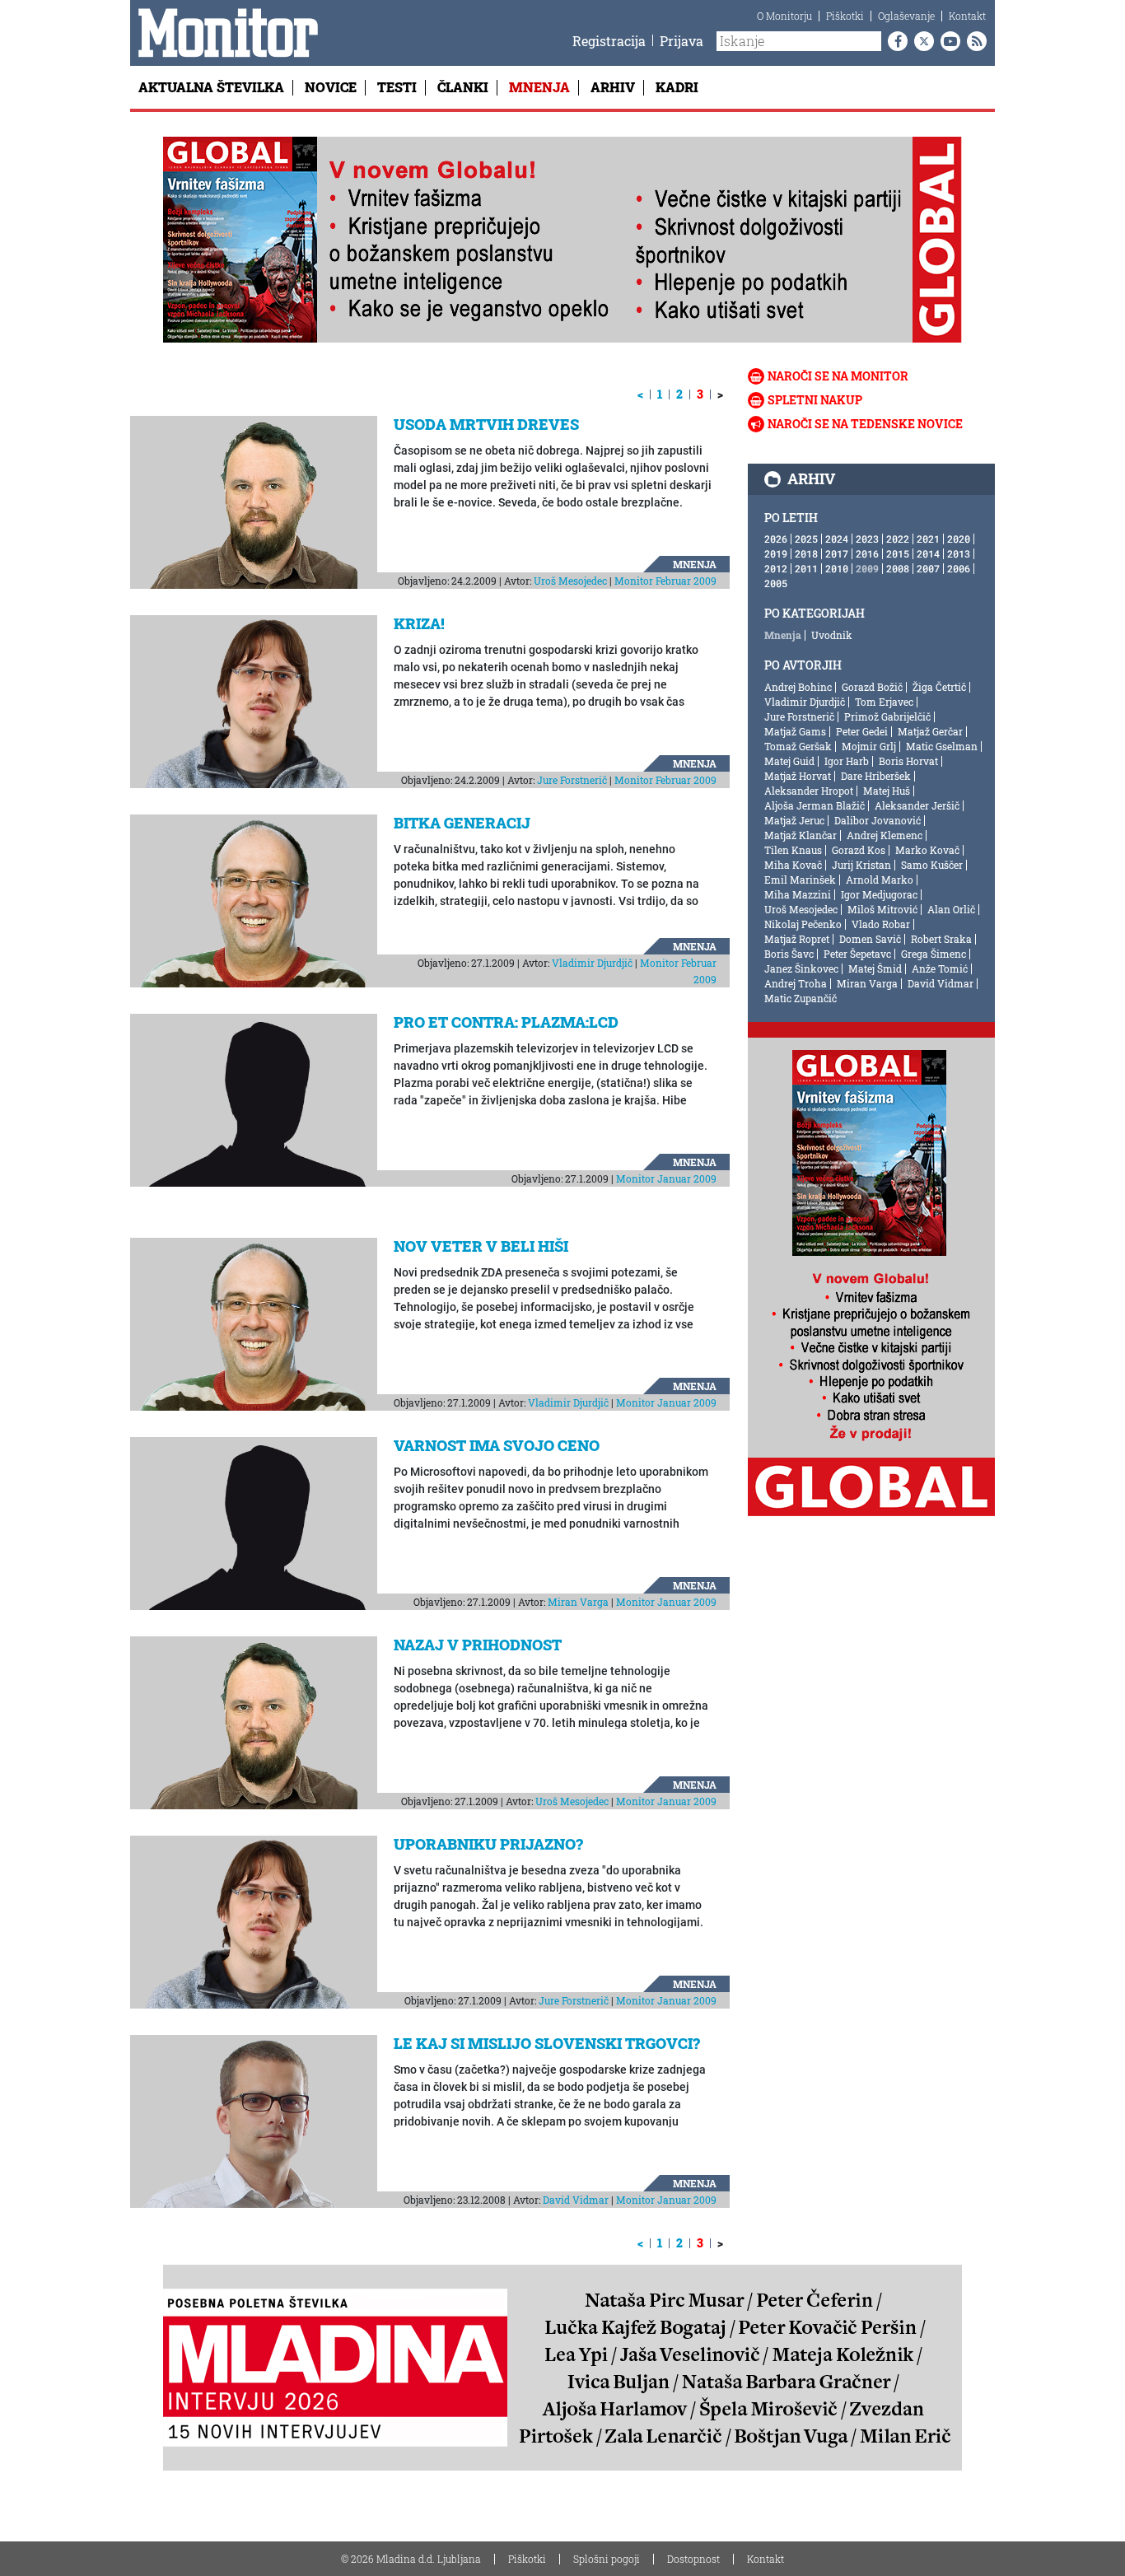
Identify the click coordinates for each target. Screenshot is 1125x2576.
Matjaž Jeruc (794, 820)
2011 (806, 568)
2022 (898, 539)
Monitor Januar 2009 (666, 1178)
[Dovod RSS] (973, 41)
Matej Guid (789, 761)
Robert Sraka (941, 939)
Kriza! (419, 623)
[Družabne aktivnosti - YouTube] (947, 41)
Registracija (609, 41)
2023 (867, 539)
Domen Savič (870, 939)
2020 (959, 539)
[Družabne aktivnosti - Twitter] (921, 41)
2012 (776, 568)
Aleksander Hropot (809, 791)
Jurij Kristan (861, 865)
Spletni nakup (815, 400)
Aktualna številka (211, 87)
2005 (776, 583)
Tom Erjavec (884, 702)
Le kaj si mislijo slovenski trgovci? (547, 2043)
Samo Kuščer (932, 865)
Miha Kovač (793, 865)
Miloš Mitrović (882, 909)
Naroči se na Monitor (838, 376)
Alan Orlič (951, 909)
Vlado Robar (881, 924)
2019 (776, 553)
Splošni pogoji (607, 2559)
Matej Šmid (875, 968)
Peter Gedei (862, 731)
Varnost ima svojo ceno (497, 1445)
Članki (463, 87)
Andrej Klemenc (885, 835)
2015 (898, 553)
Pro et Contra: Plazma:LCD (506, 1022)
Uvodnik (832, 635)
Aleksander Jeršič (917, 805)
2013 (959, 553)
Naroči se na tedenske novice (865, 424)
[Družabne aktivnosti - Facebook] (894, 41)
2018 (806, 553)
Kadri (677, 87)
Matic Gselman (942, 746)
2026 (776, 539)
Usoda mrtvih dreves (486, 424)
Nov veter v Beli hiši (481, 1246)
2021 (928, 539)
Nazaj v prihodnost (478, 1645)
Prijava (682, 41)
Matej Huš (887, 791)
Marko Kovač (927, 850)
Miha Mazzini (798, 894)
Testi (397, 87)
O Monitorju (784, 16)
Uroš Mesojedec (570, 581)
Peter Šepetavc (857, 954)
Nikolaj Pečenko (803, 924)
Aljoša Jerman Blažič (815, 805)
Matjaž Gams (795, 731)
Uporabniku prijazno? (488, 1844)
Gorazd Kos (859, 850)
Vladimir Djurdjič (592, 963)
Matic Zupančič (801, 998)
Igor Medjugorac (879, 894)
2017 (837, 553)
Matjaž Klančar (801, 835)
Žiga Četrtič (939, 687)
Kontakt (967, 16)
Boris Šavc (789, 954)
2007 (928, 568)
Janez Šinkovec (801, 968)
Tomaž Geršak (798, 746)
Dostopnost (693, 2559)
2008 (898, 568)
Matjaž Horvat (798, 776)
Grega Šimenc (934, 954)
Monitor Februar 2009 (665, 581)
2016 (867, 553)
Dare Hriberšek (876, 776)
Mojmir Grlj (869, 746)
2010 (837, 568)
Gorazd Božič (872, 687)
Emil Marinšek (800, 880)
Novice (331, 87)
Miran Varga (578, 1602)
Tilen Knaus (793, 850)
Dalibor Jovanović (878, 820)
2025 (806, 539)
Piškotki (845, 16)
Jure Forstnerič (572, 780)
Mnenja (539, 87)
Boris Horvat (908, 761)
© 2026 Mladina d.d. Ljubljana (411, 2559)
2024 (837, 539)
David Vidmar (576, 2200)
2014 (928, 553)
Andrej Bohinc (798, 687)
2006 (959, 568)
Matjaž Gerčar (930, 731)
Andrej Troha (796, 983)
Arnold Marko (880, 880)
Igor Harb (847, 761)
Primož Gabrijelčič (887, 716)
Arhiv (613, 87)
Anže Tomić (940, 968)
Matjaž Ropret (797, 939)
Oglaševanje (906, 16)
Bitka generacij (462, 823)
